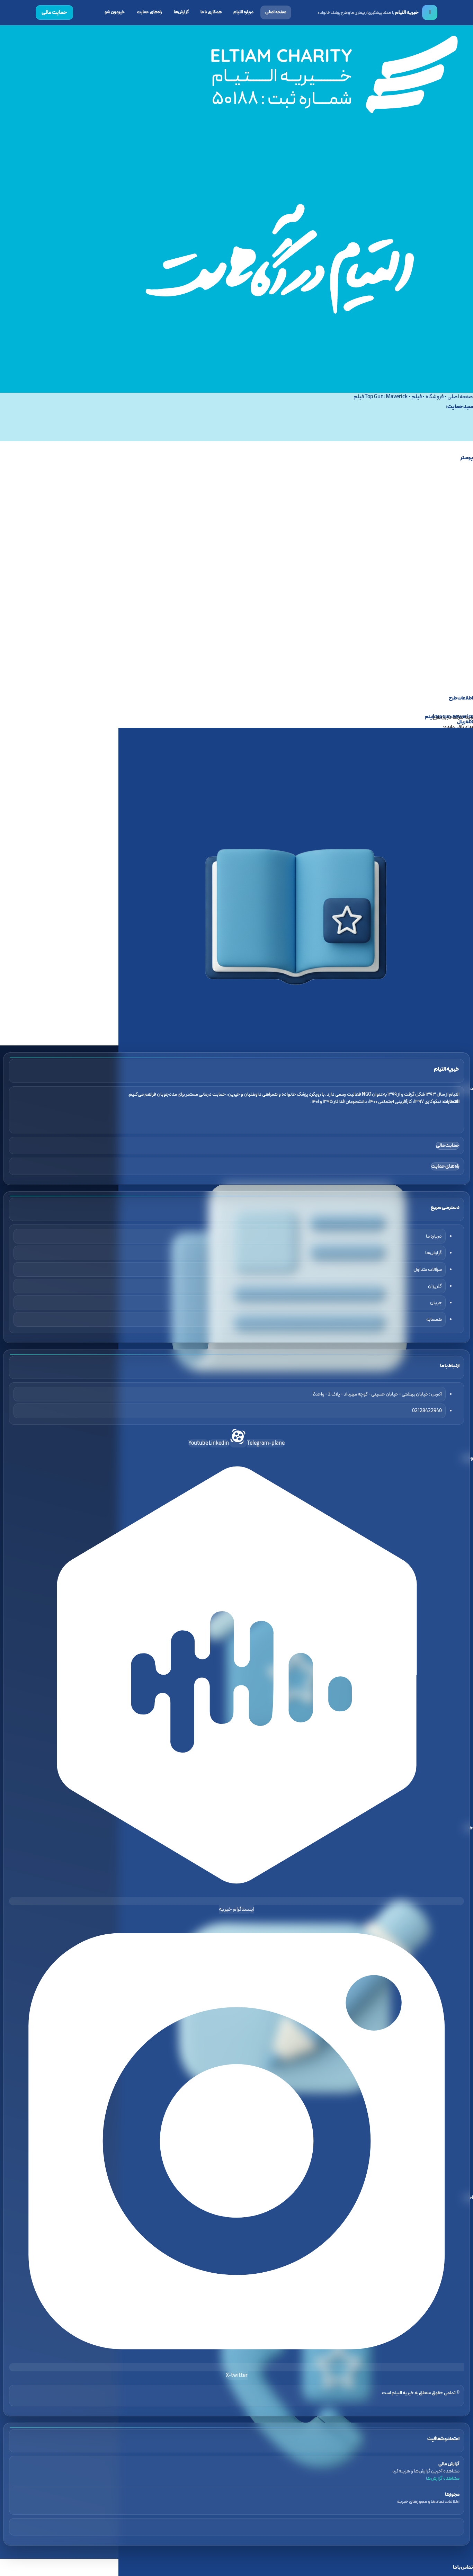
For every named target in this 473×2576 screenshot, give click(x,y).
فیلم (417, 397)
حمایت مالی (54, 12)
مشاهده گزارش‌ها (443, 2479)
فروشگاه (435, 397)
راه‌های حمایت (149, 12)
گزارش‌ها (181, 12)
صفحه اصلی (276, 12)
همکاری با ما (211, 12)
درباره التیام (243, 12)
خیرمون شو (115, 12)
